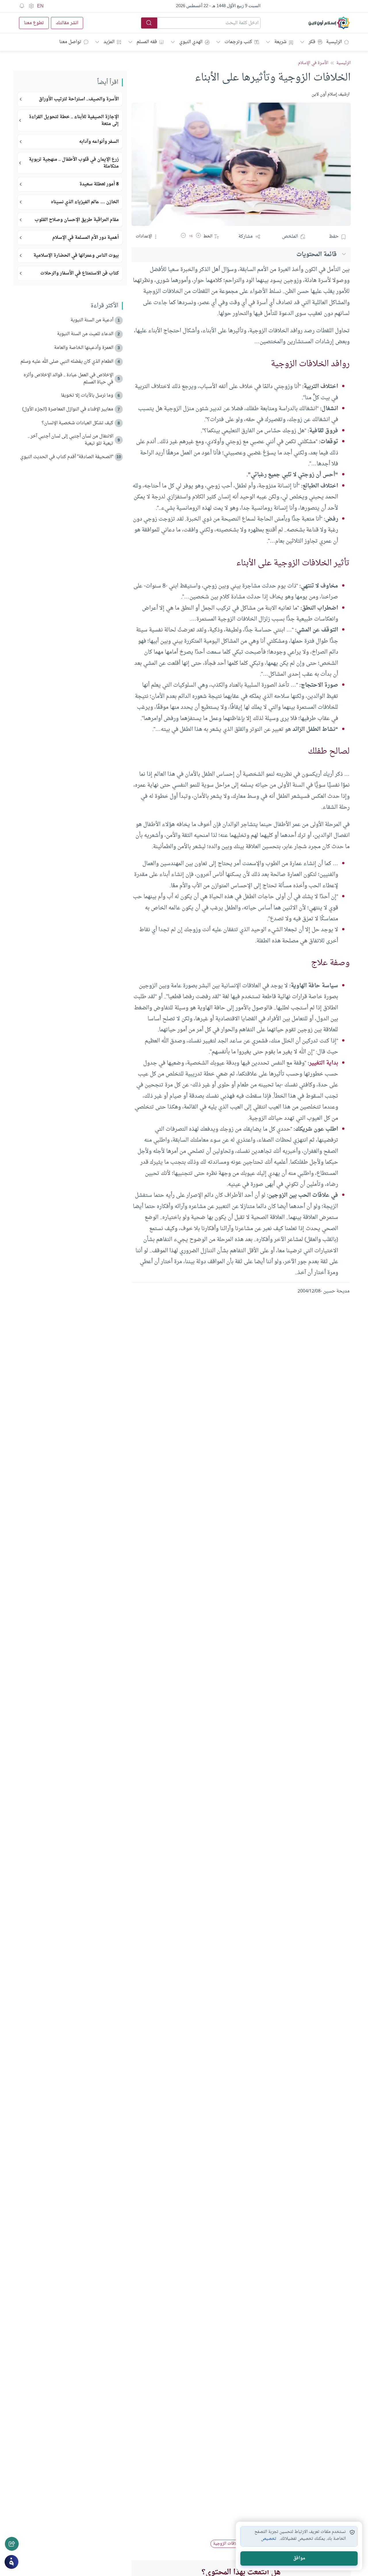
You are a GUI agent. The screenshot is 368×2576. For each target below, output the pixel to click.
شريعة (280, 42)
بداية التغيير (324, 1063)
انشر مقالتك (67, 23)
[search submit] (149, 23)
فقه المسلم (147, 42)
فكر (312, 42)
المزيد (109, 42)
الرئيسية (334, 42)
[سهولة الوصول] (31, 6)
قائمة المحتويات (317, 254)
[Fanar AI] (11, 2562)
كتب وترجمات (238, 42)
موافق (299, 2558)
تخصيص (269, 2539)
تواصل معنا (70, 42)
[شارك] (12, 2544)
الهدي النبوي (191, 42)
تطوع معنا (34, 23)
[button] (198, 237)
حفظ (334, 237)
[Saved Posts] (22, 6)
